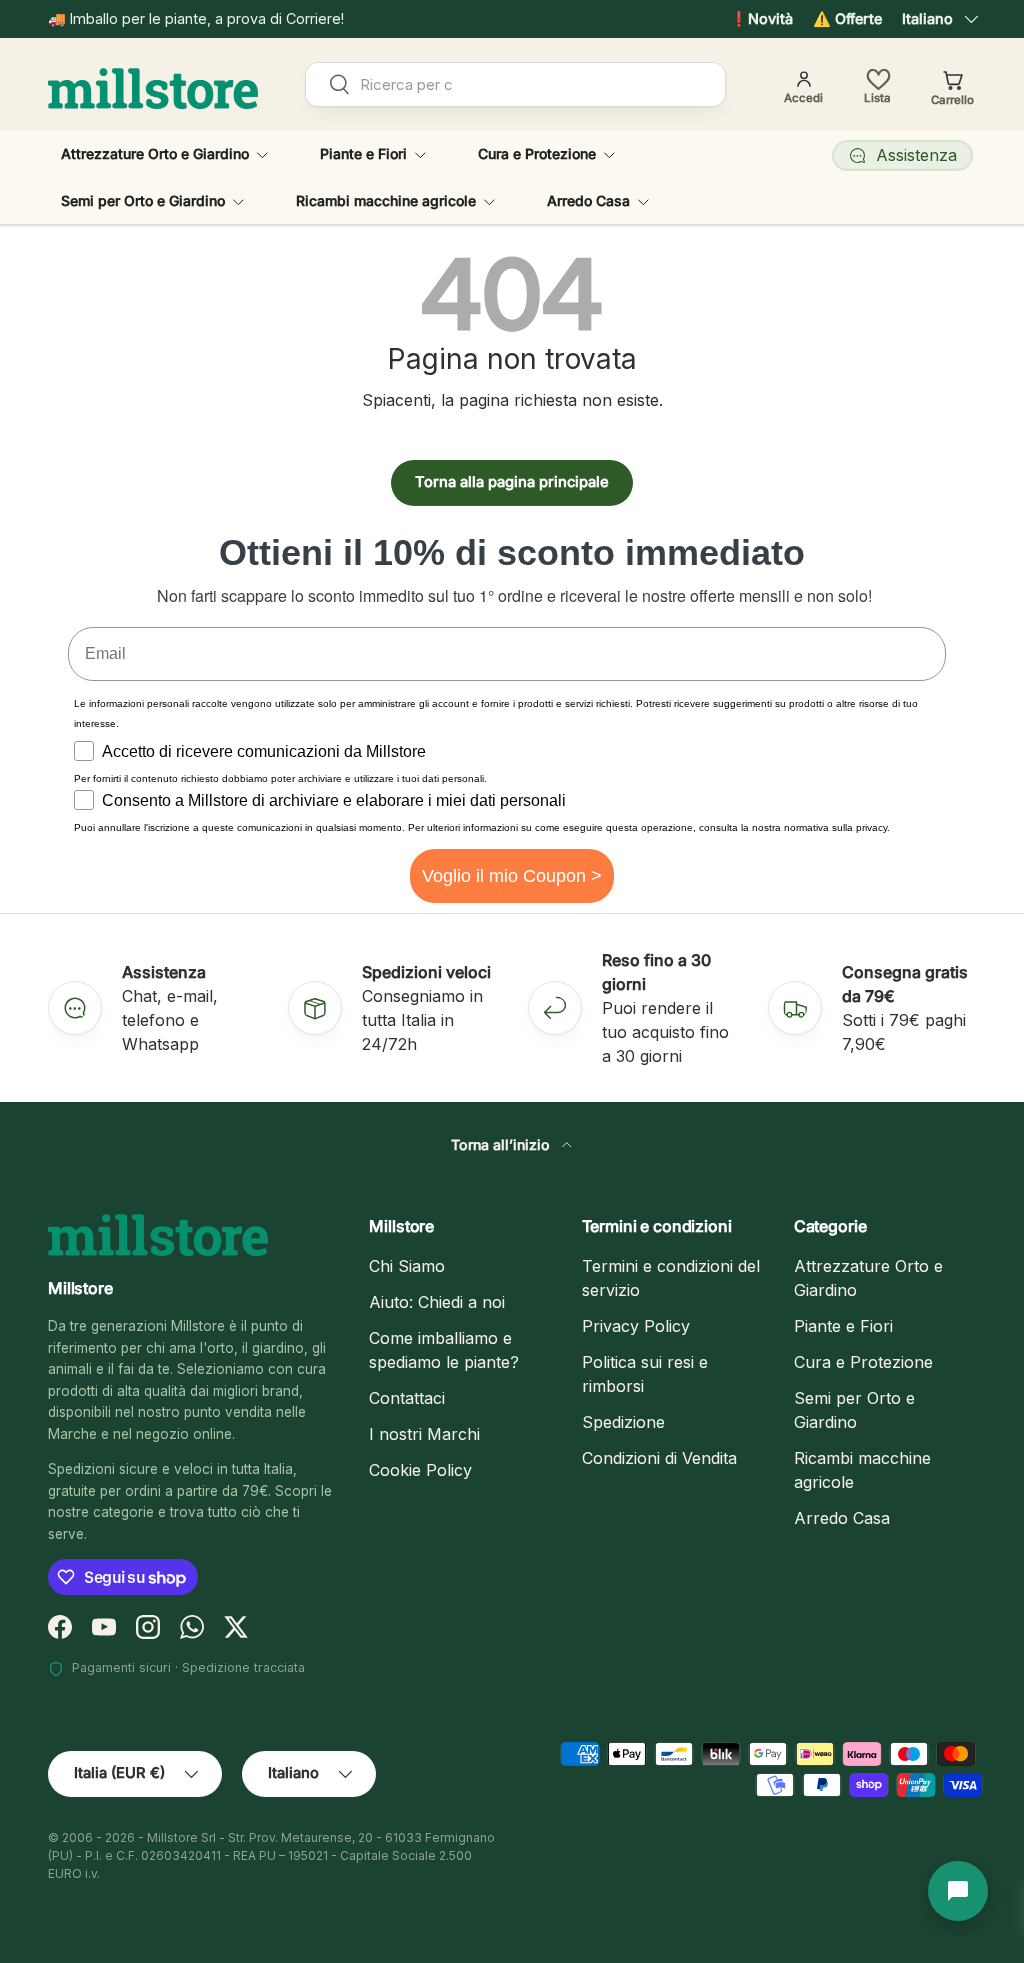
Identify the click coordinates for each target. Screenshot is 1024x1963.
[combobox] (515, 84)
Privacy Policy (636, 1326)
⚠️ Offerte (847, 18)
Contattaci (407, 1398)
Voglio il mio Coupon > (512, 876)
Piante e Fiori (843, 1326)
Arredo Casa (842, 1518)
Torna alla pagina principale (512, 482)
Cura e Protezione (863, 1362)
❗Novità (761, 18)
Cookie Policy (420, 1470)
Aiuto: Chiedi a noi (437, 1302)
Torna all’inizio (502, 1144)
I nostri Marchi (424, 1434)
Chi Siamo (407, 1266)
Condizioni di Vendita (659, 1458)
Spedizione (623, 1422)
